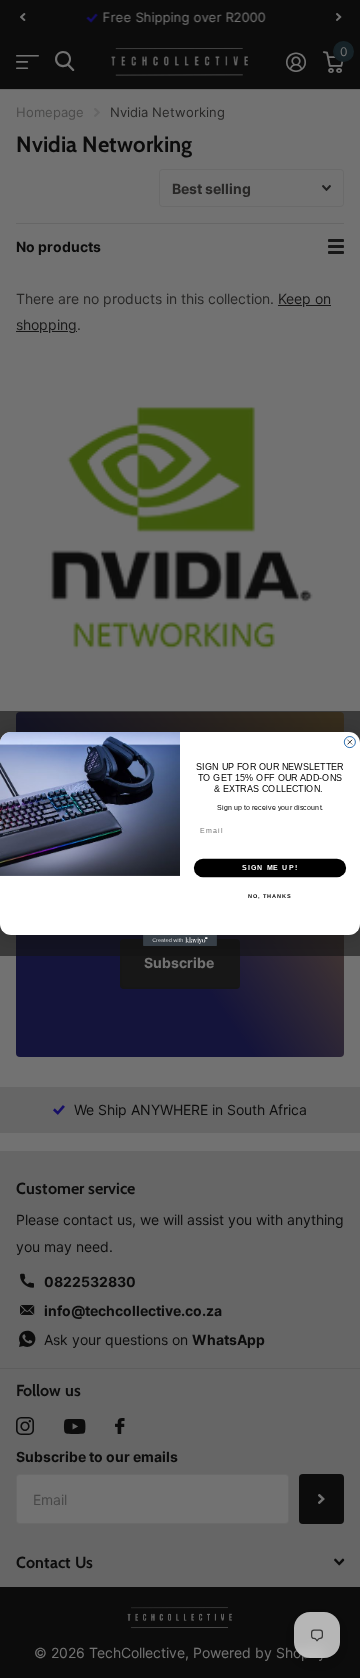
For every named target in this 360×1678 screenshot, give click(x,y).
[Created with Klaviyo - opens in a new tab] (180, 940)
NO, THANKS (270, 896)
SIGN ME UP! (270, 868)
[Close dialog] (349, 742)
